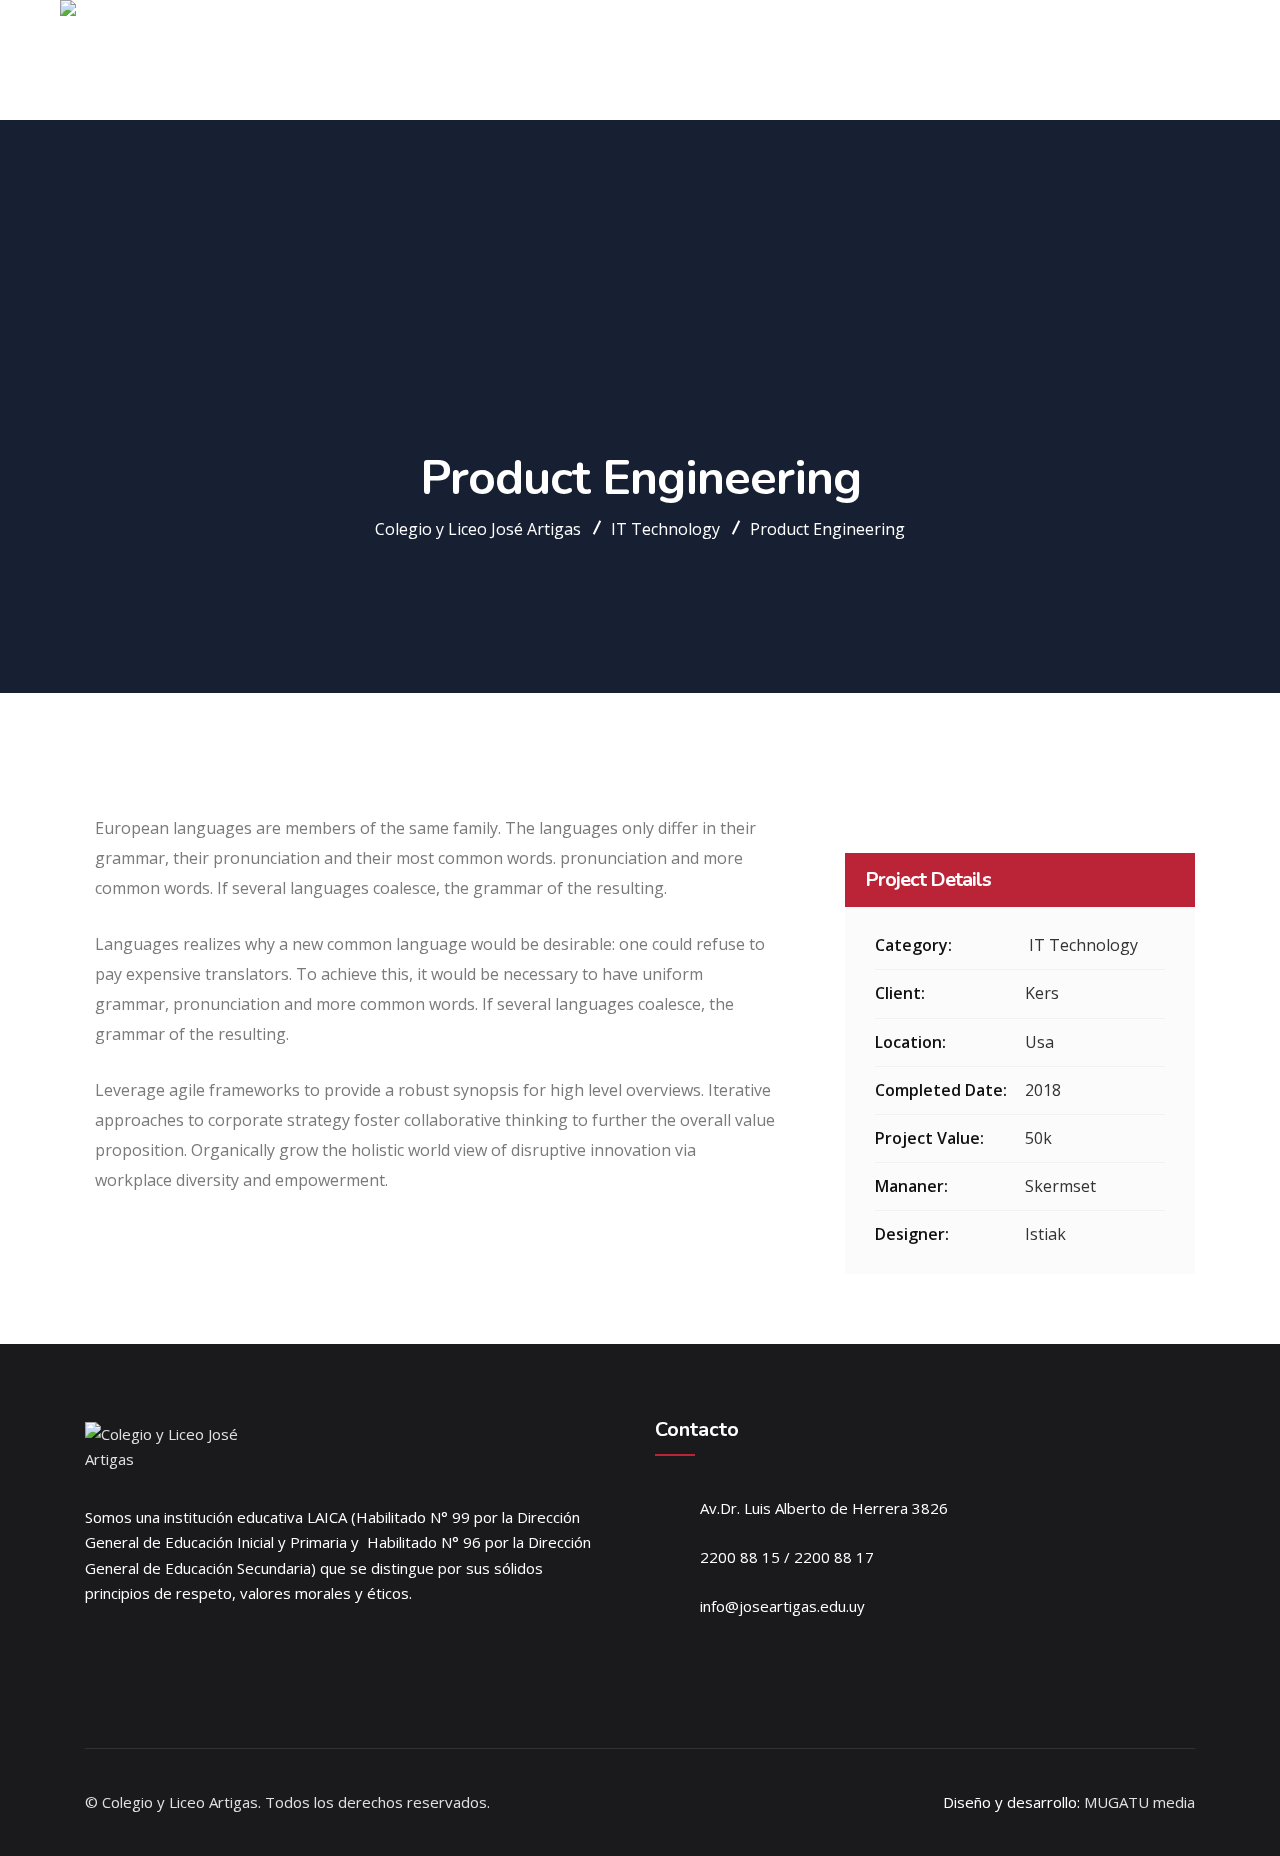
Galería (989, 60)
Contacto (1166, 60)
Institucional (695, 60)
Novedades (1073, 60)
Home (609, 60)
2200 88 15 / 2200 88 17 (787, 1557)
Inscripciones (898, 60)
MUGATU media (1139, 1802)
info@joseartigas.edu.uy (782, 1606)
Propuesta (796, 60)
